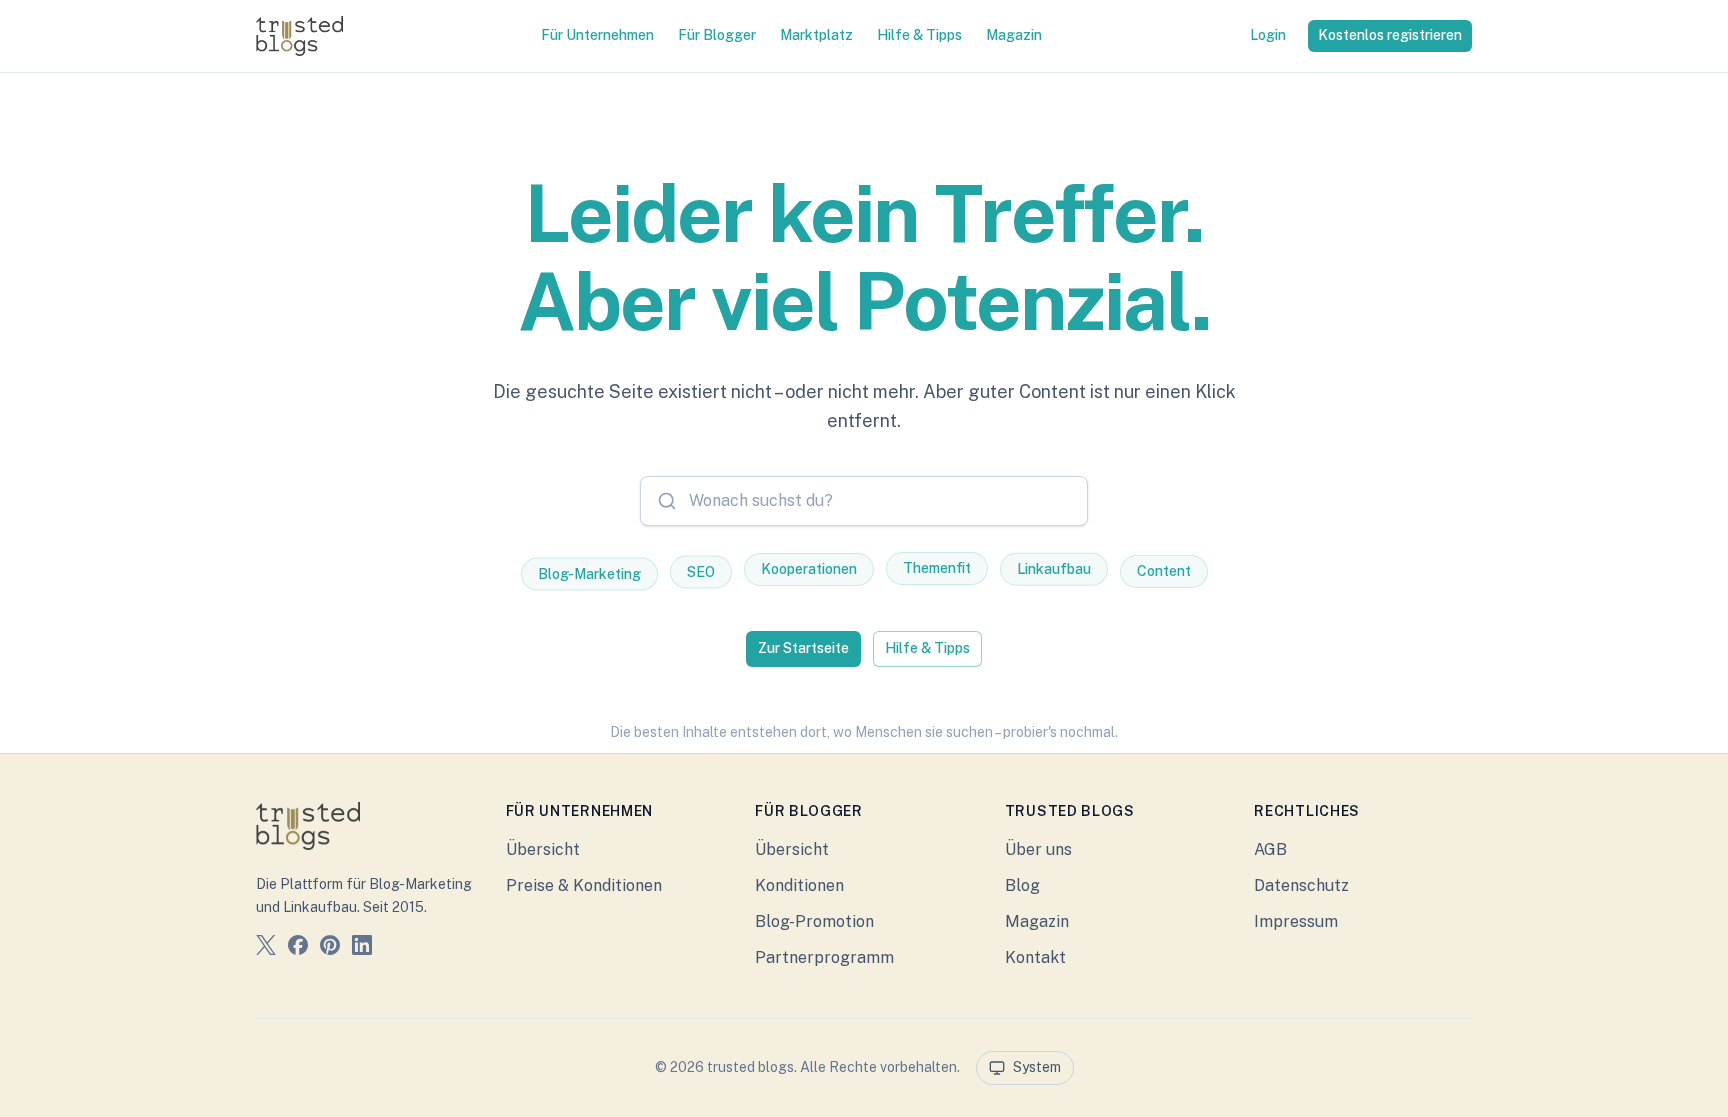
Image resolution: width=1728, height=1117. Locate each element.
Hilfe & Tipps (919, 35)
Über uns (1038, 849)
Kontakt (1035, 957)
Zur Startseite (803, 648)
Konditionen (799, 885)
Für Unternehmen (597, 35)
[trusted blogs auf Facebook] (298, 948)
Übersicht (543, 849)
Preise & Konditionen (584, 885)
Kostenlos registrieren (1390, 35)
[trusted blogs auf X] (266, 948)
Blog (1022, 885)
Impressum (1296, 921)
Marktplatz (816, 35)
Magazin (1014, 35)
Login (1268, 35)
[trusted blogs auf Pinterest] (330, 948)
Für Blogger (717, 35)
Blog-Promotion (814, 921)
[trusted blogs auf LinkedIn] (362, 948)
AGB (1270, 849)
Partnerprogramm (824, 957)
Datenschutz (1301, 885)
